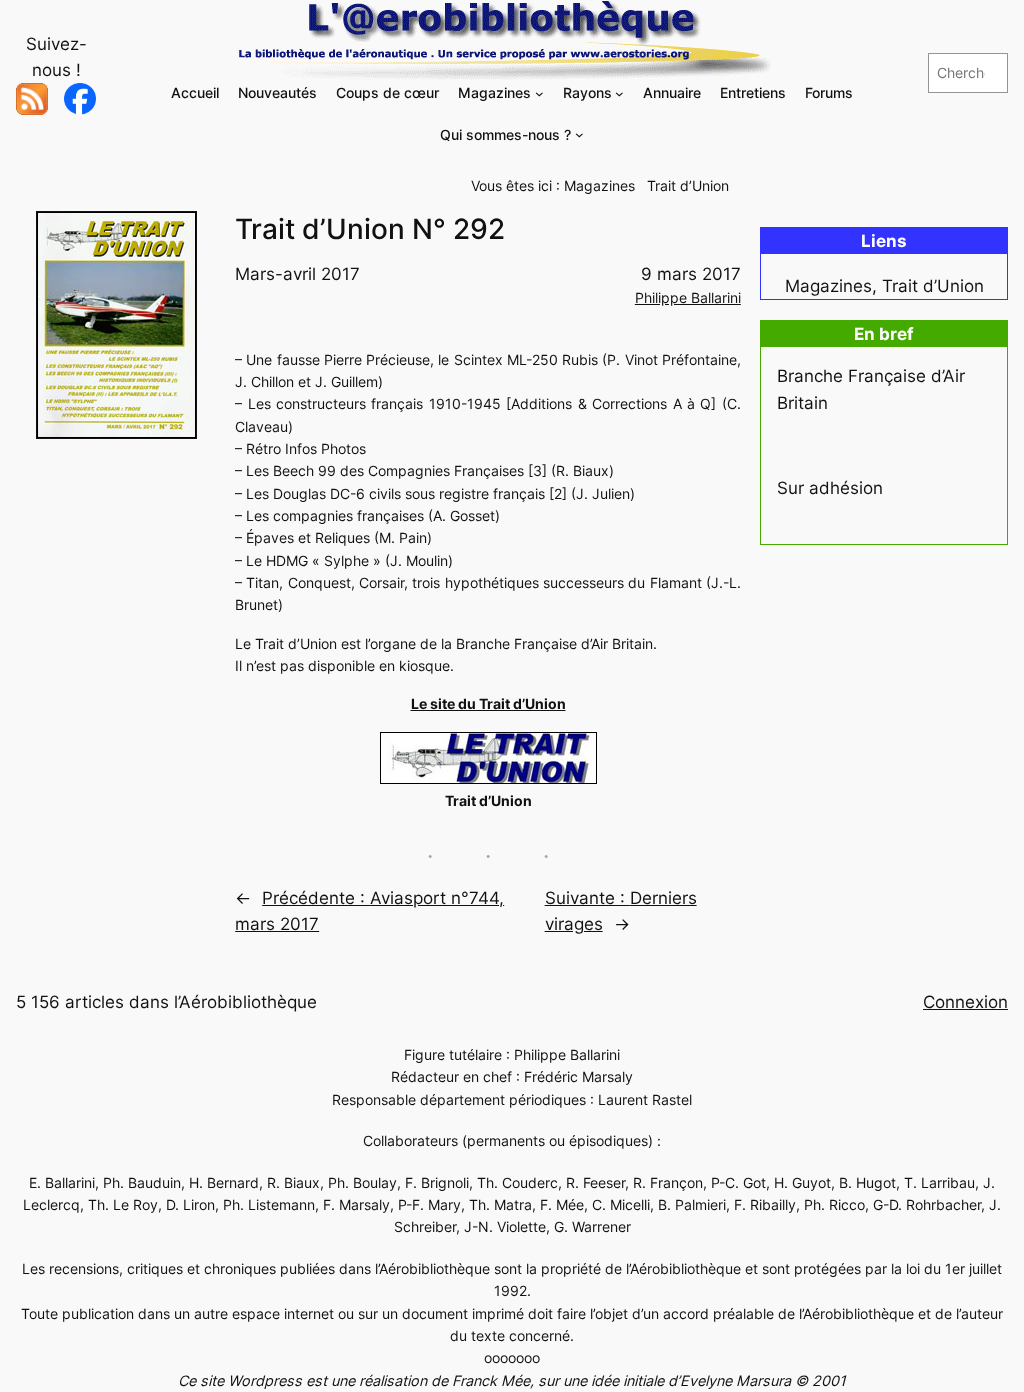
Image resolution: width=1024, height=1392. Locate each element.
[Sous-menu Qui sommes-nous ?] (579, 134)
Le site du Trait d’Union (488, 703)
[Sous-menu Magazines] (539, 93)
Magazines (599, 185)
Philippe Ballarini (688, 297)
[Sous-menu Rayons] (619, 93)
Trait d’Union (688, 185)
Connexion (965, 1002)
